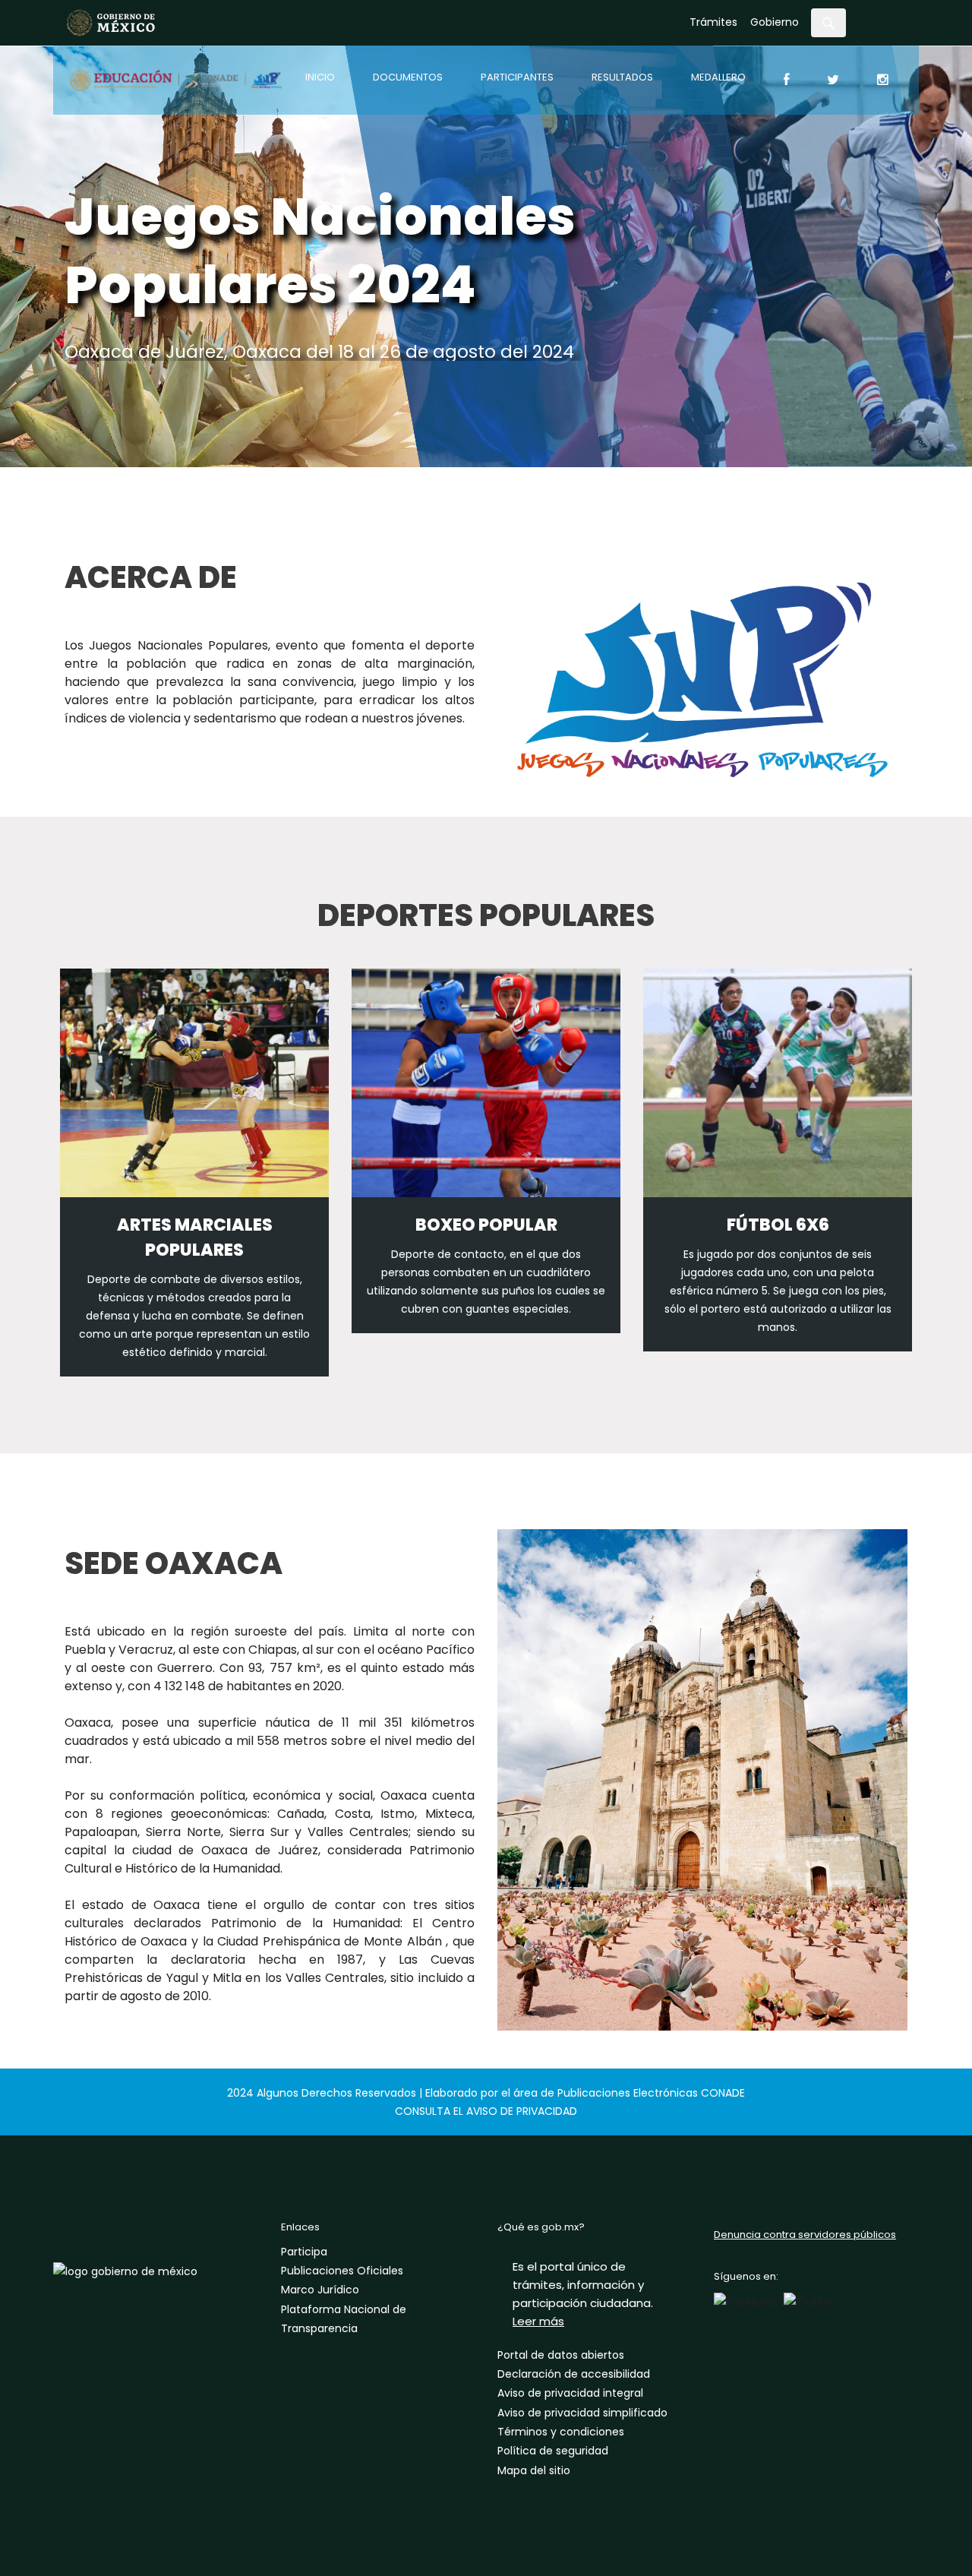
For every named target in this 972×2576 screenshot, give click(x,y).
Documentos (408, 77)
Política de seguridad (553, 2451)
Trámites (713, 22)
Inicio (320, 77)
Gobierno (775, 22)
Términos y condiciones (561, 2432)
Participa (304, 2252)
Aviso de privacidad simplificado (582, 2413)
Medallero (718, 77)
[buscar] (828, 23)
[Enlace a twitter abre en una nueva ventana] (808, 2301)
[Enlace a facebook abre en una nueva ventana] (746, 2301)
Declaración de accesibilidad (574, 2374)
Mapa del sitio (534, 2470)
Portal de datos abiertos (561, 2355)
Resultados (622, 77)
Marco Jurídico (320, 2290)
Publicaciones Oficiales (342, 2271)
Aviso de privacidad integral (570, 2393)
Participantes (517, 77)
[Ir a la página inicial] (111, 22)
